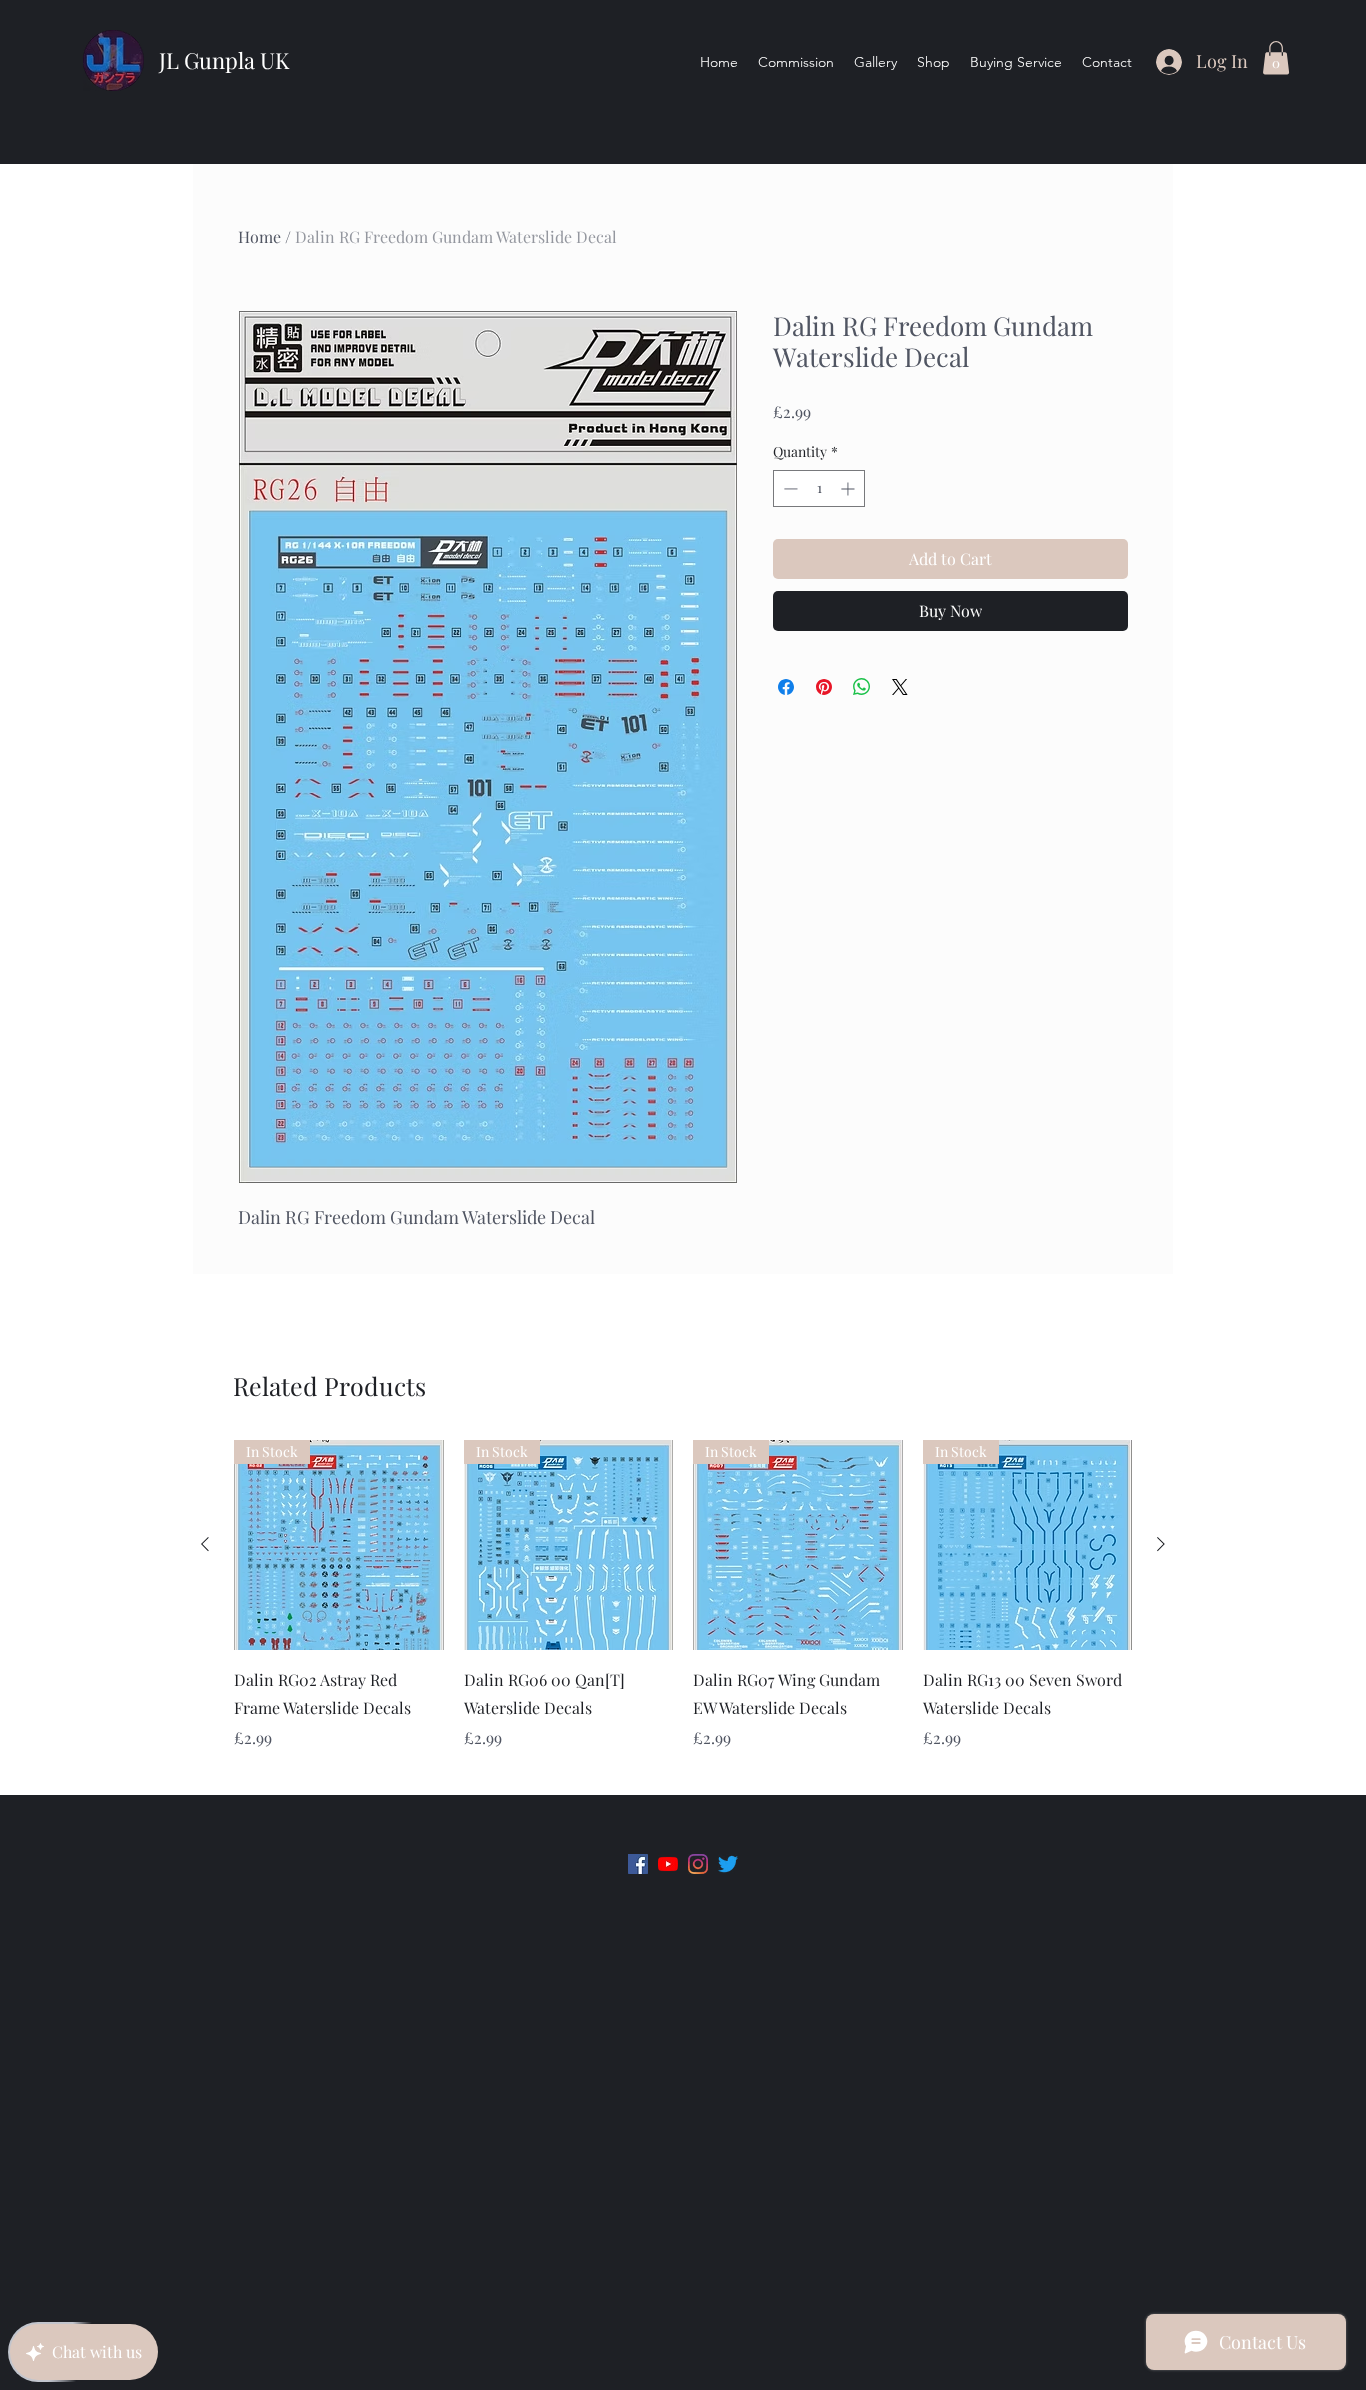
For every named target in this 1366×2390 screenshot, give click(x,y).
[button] (1276, 57)
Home (259, 236)
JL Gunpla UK (224, 60)
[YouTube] (668, 1864)
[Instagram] (698, 1864)
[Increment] (849, 488)
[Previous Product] (205, 1544)
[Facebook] (638, 1864)
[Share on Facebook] (786, 687)
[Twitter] (728, 1864)
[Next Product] (1161, 1544)
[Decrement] (788, 488)
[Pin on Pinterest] (824, 687)
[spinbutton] (819, 488)
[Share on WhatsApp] (862, 687)
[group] (683, 1609)
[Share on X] (900, 687)
